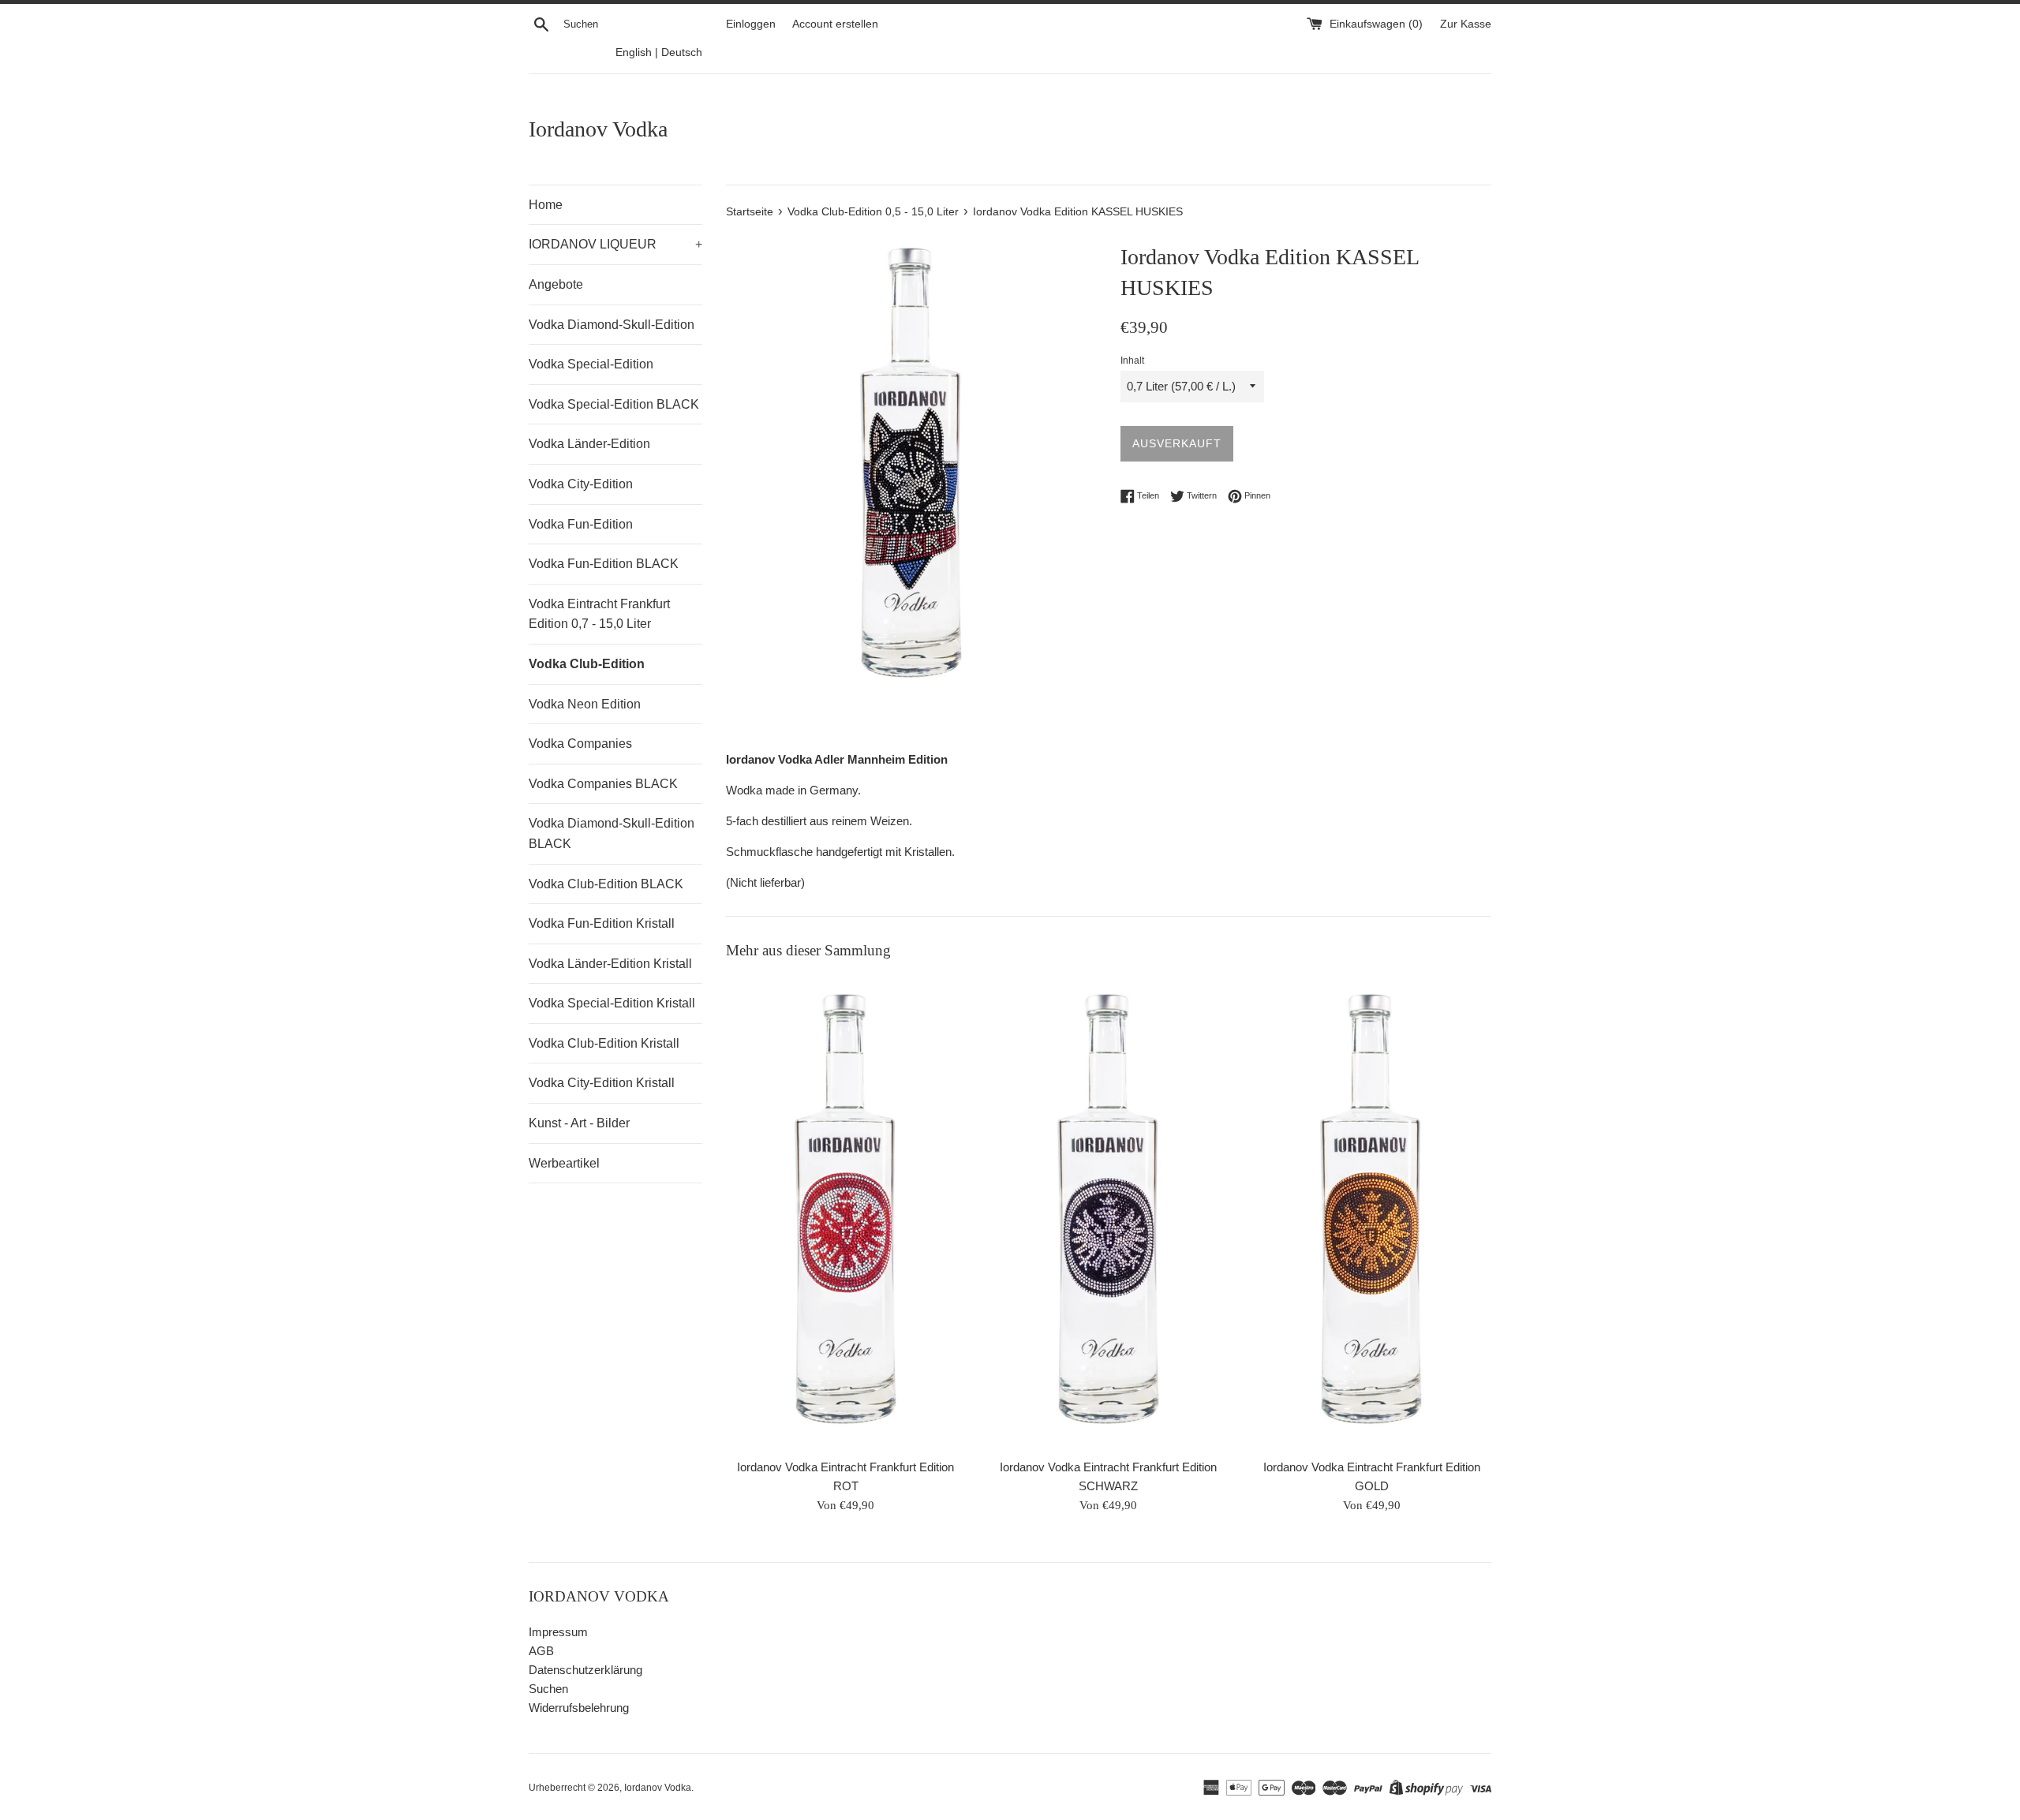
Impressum (558, 1632)
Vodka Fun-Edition (581, 524)
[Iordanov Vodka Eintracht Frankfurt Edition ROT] (846, 1213)
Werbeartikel (564, 1163)
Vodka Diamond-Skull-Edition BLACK (612, 833)
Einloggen (751, 24)
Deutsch (682, 52)
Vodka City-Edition (581, 484)
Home (546, 205)
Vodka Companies (580, 744)
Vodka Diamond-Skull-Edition (612, 325)
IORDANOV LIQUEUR (615, 244)
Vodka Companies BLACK (603, 784)
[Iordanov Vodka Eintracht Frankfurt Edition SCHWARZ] (1109, 1213)
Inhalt (1132, 361)
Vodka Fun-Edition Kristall (602, 923)
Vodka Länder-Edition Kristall (610, 964)
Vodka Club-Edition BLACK (606, 884)
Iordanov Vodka (598, 129)
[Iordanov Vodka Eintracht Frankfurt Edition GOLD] (1371, 1213)
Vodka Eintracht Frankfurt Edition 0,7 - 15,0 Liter (599, 614)
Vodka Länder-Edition (589, 444)
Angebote (556, 284)
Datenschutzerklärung (585, 1670)
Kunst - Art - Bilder (579, 1123)
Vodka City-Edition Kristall (602, 1083)
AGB (541, 1651)
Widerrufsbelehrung (579, 1708)
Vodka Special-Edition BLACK (614, 404)
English (634, 52)
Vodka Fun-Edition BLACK (604, 564)
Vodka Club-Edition (587, 664)
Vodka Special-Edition (591, 364)
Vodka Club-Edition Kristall (604, 1043)
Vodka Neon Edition (585, 704)
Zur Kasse (1466, 24)
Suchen (548, 1689)
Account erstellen (835, 24)
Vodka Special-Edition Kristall (612, 1003)
